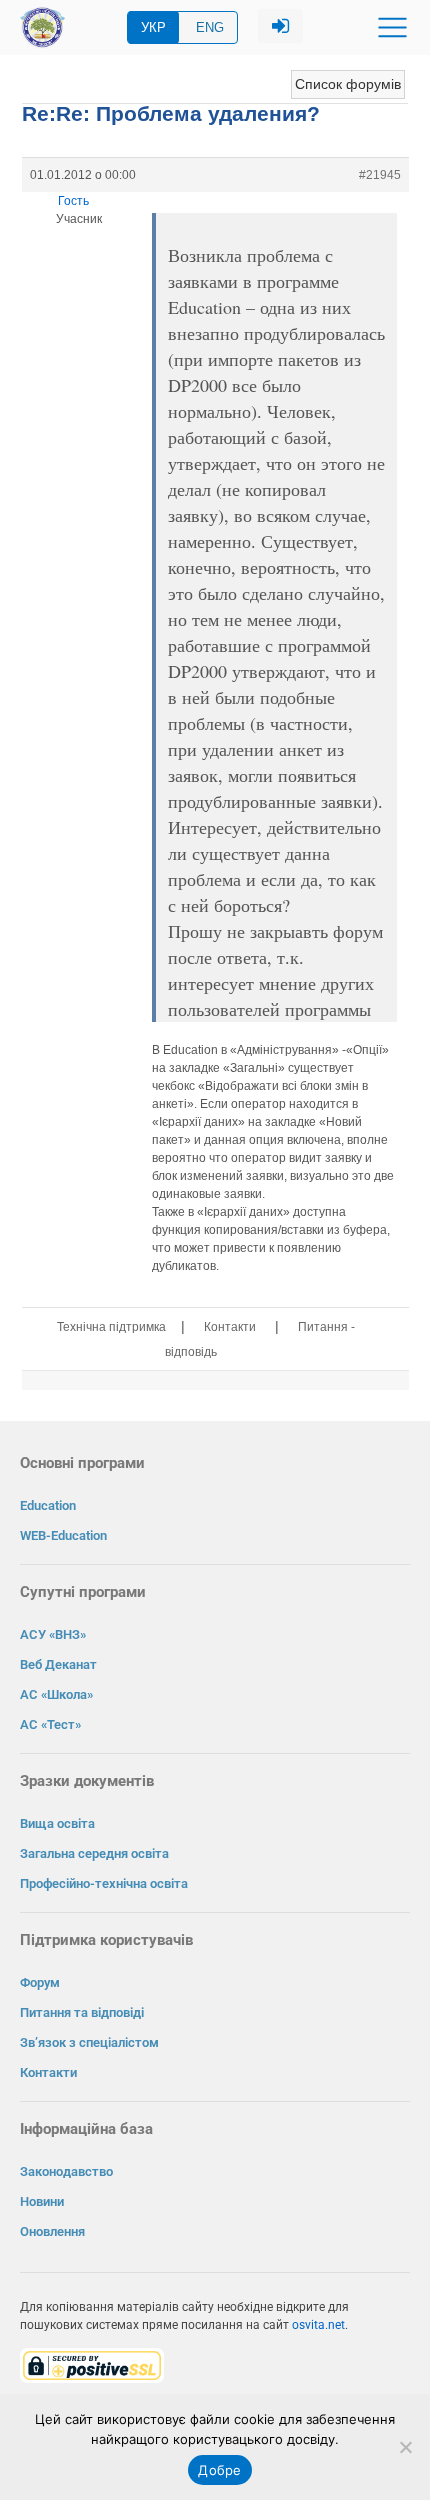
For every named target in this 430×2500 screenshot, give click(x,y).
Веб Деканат (58, 1664)
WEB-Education (63, 1535)
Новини (42, 2201)
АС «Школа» (56, 1694)
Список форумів (348, 84)
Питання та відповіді (82, 2012)
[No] (405, 2447)
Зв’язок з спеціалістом (89, 2042)
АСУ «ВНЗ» (53, 1634)
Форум (40, 1982)
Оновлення (52, 2231)
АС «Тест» (50, 1724)
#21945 (380, 175)
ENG (210, 27)
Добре (219, 2470)
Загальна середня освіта (94, 1853)
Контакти (230, 1327)
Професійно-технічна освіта (104, 1883)
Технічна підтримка (111, 1327)
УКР (153, 27)
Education (48, 1505)
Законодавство (66, 2171)
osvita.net (318, 2325)
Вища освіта (57, 1823)
